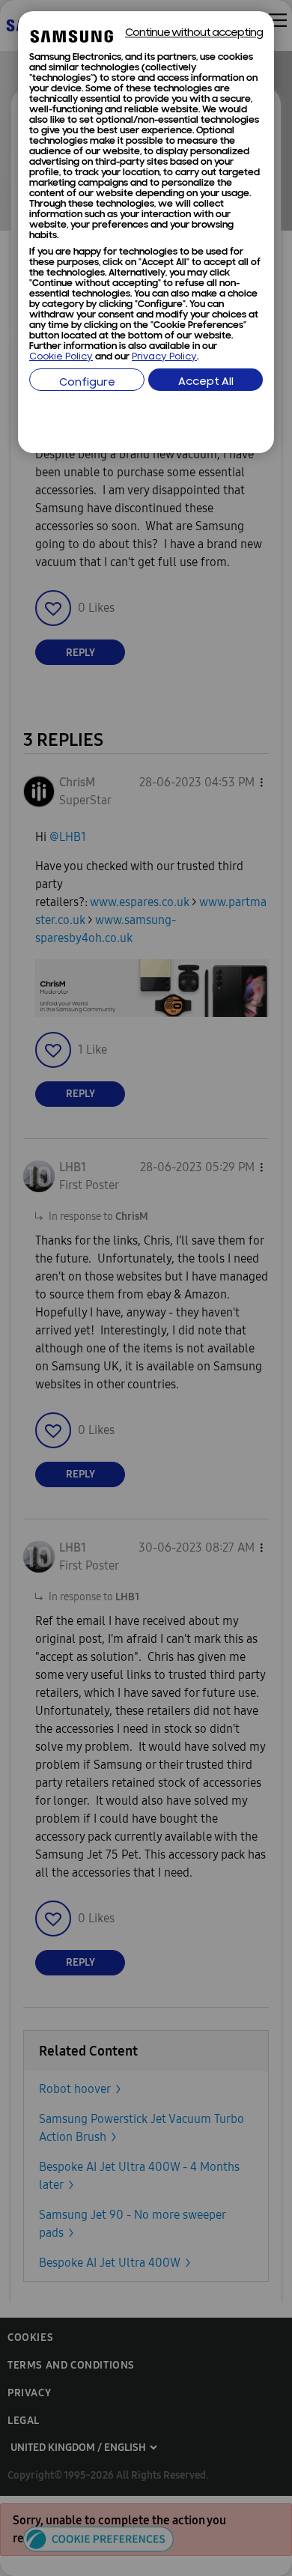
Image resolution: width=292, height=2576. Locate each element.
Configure (87, 383)
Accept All (206, 382)
